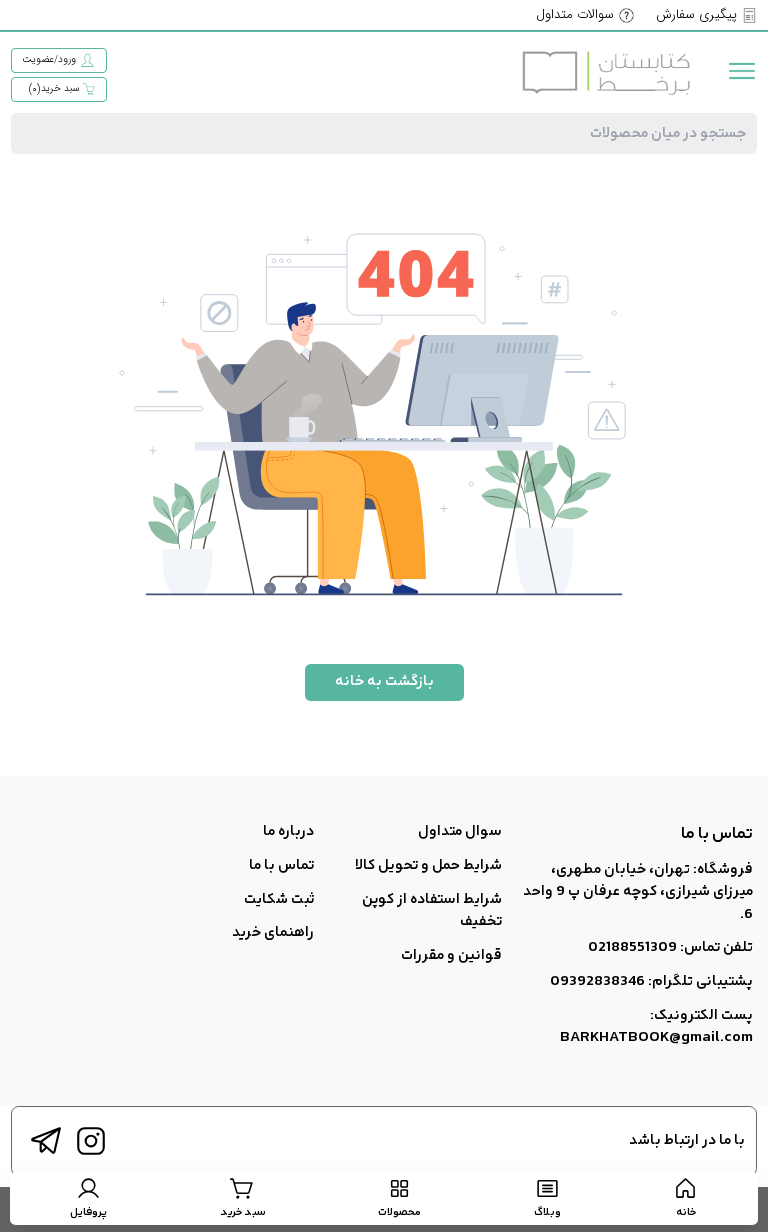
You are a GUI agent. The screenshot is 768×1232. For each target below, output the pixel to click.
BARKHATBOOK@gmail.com (656, 1037)
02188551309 (632, 947)
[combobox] (384, 133)
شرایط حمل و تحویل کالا (428, 865)
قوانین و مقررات (451, 955)
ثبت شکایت (279, 899)
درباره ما (288, 831)
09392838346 (597, 981)
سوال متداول (460, 831)
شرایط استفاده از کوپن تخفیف (432, 911)
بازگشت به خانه (384, 681)
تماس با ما (281, 865)
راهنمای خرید (273, 932)
